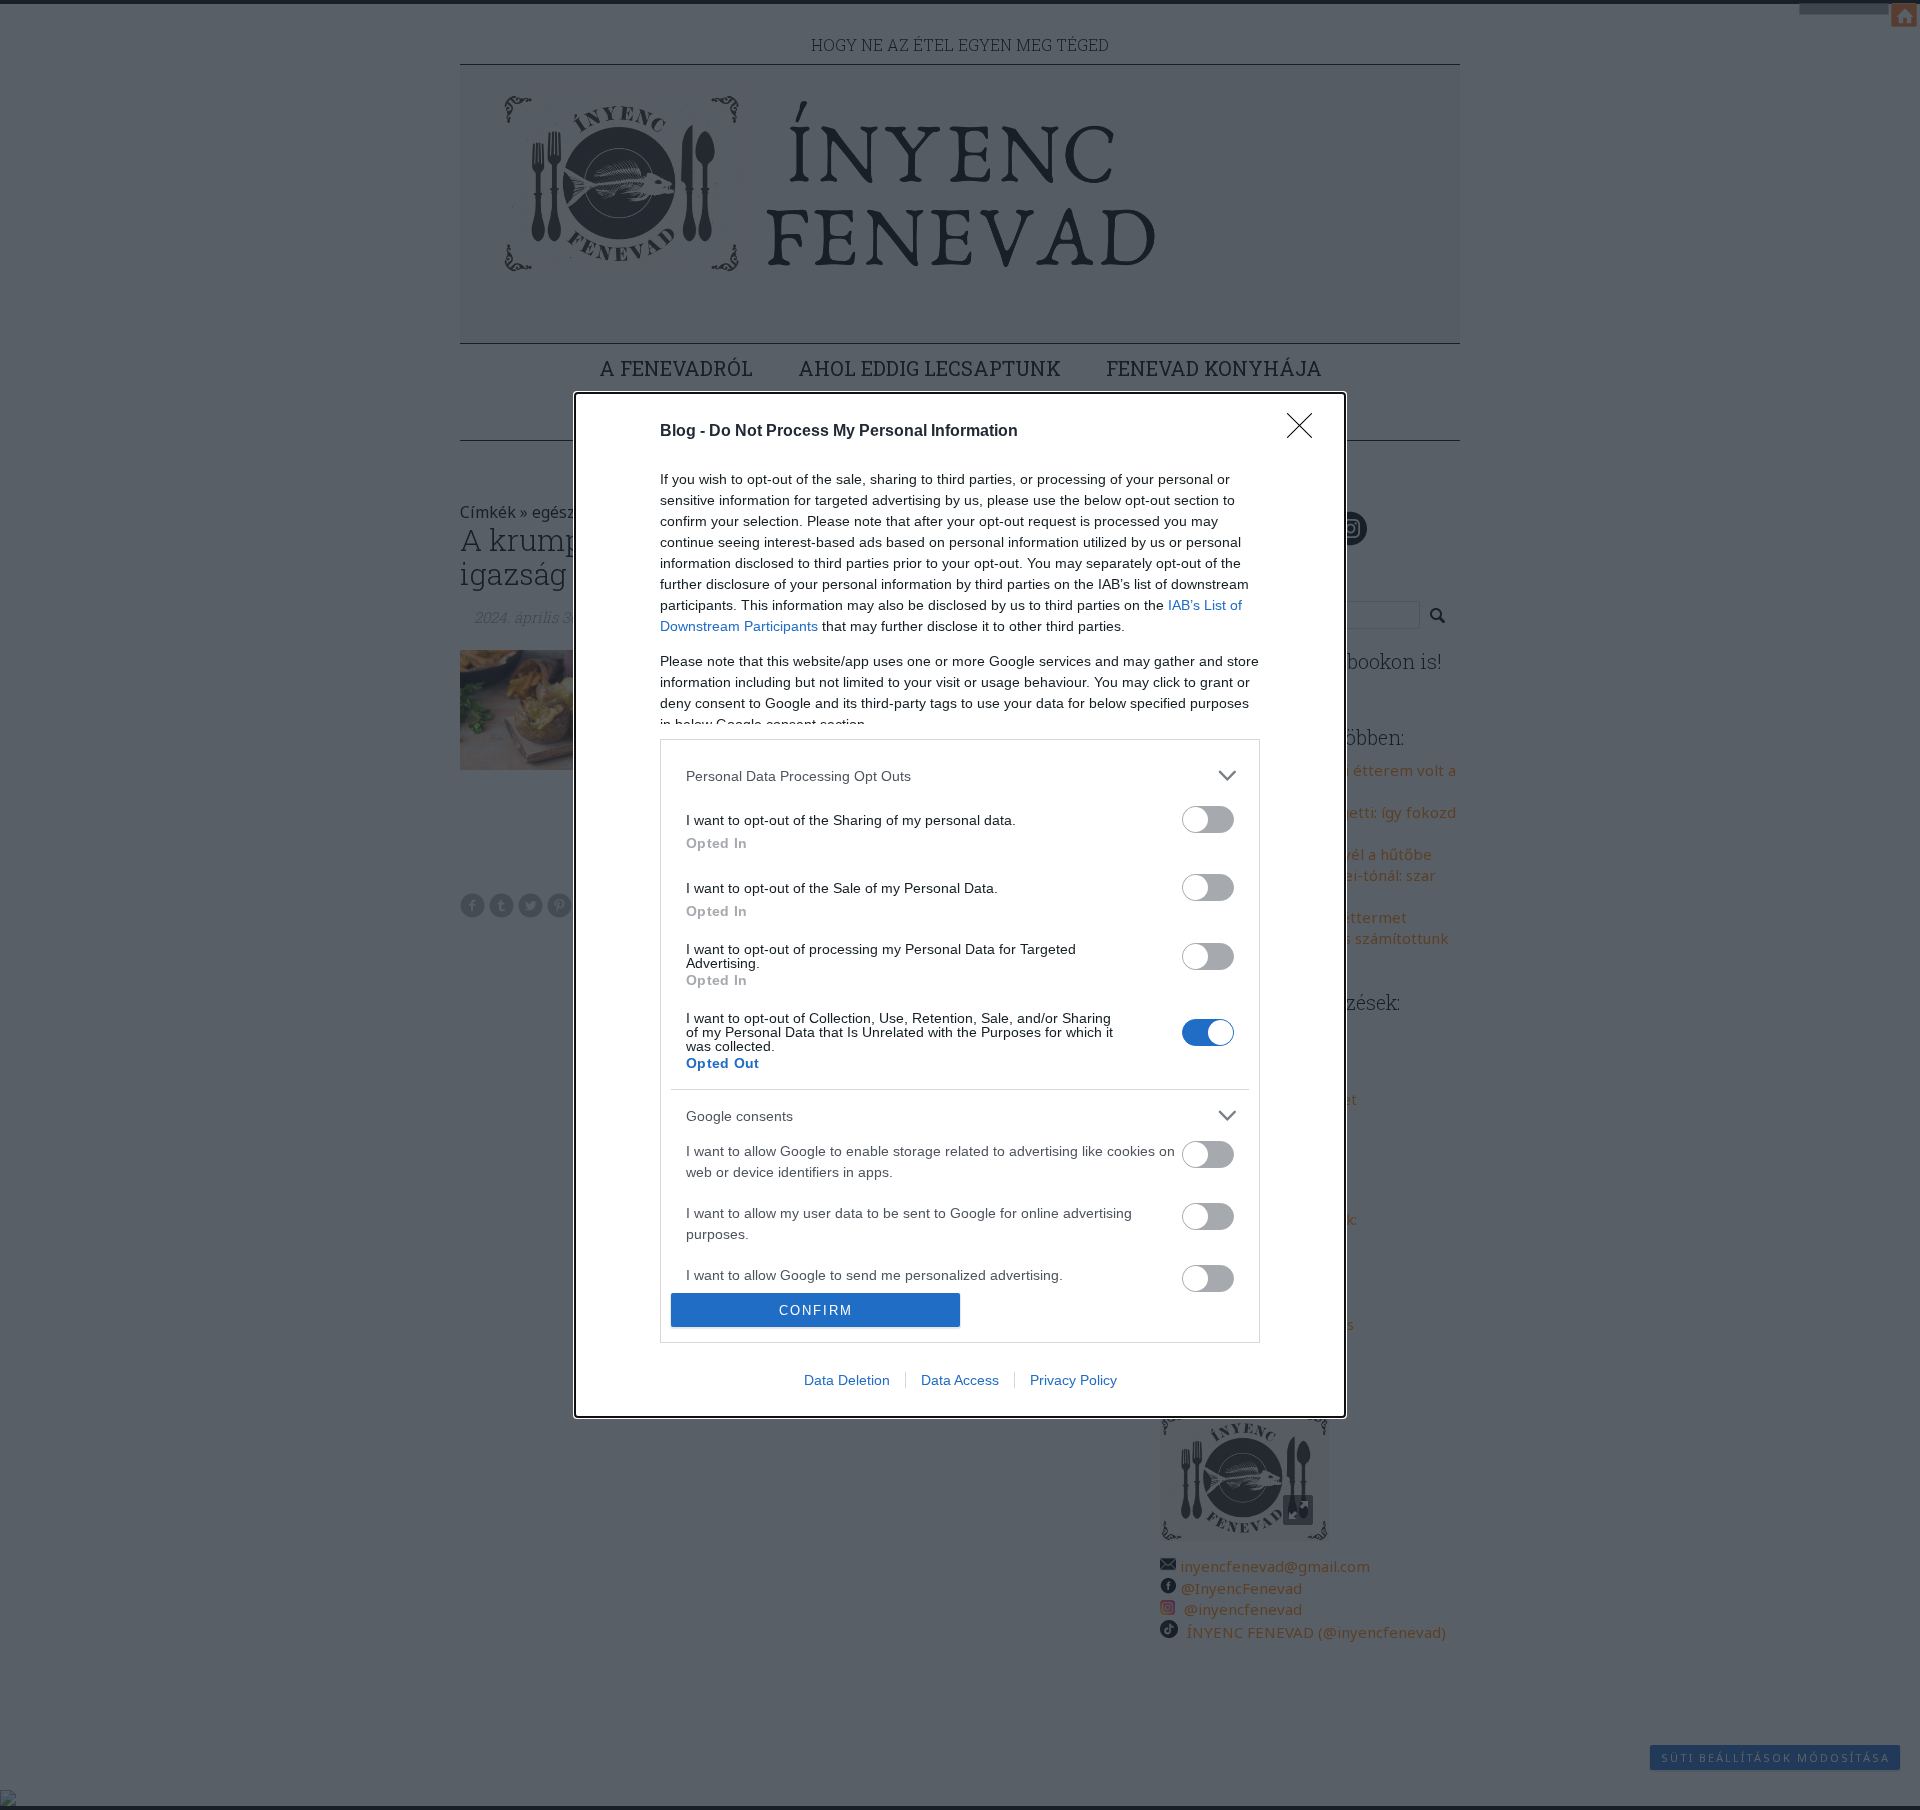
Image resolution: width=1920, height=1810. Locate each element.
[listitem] (960, 775)
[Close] (1306, 432)
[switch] (1208, 819)
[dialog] (960, 905)
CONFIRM (816, 1310)
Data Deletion (847, 1380)
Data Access (960, 1380)
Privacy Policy (1073, 1380)
